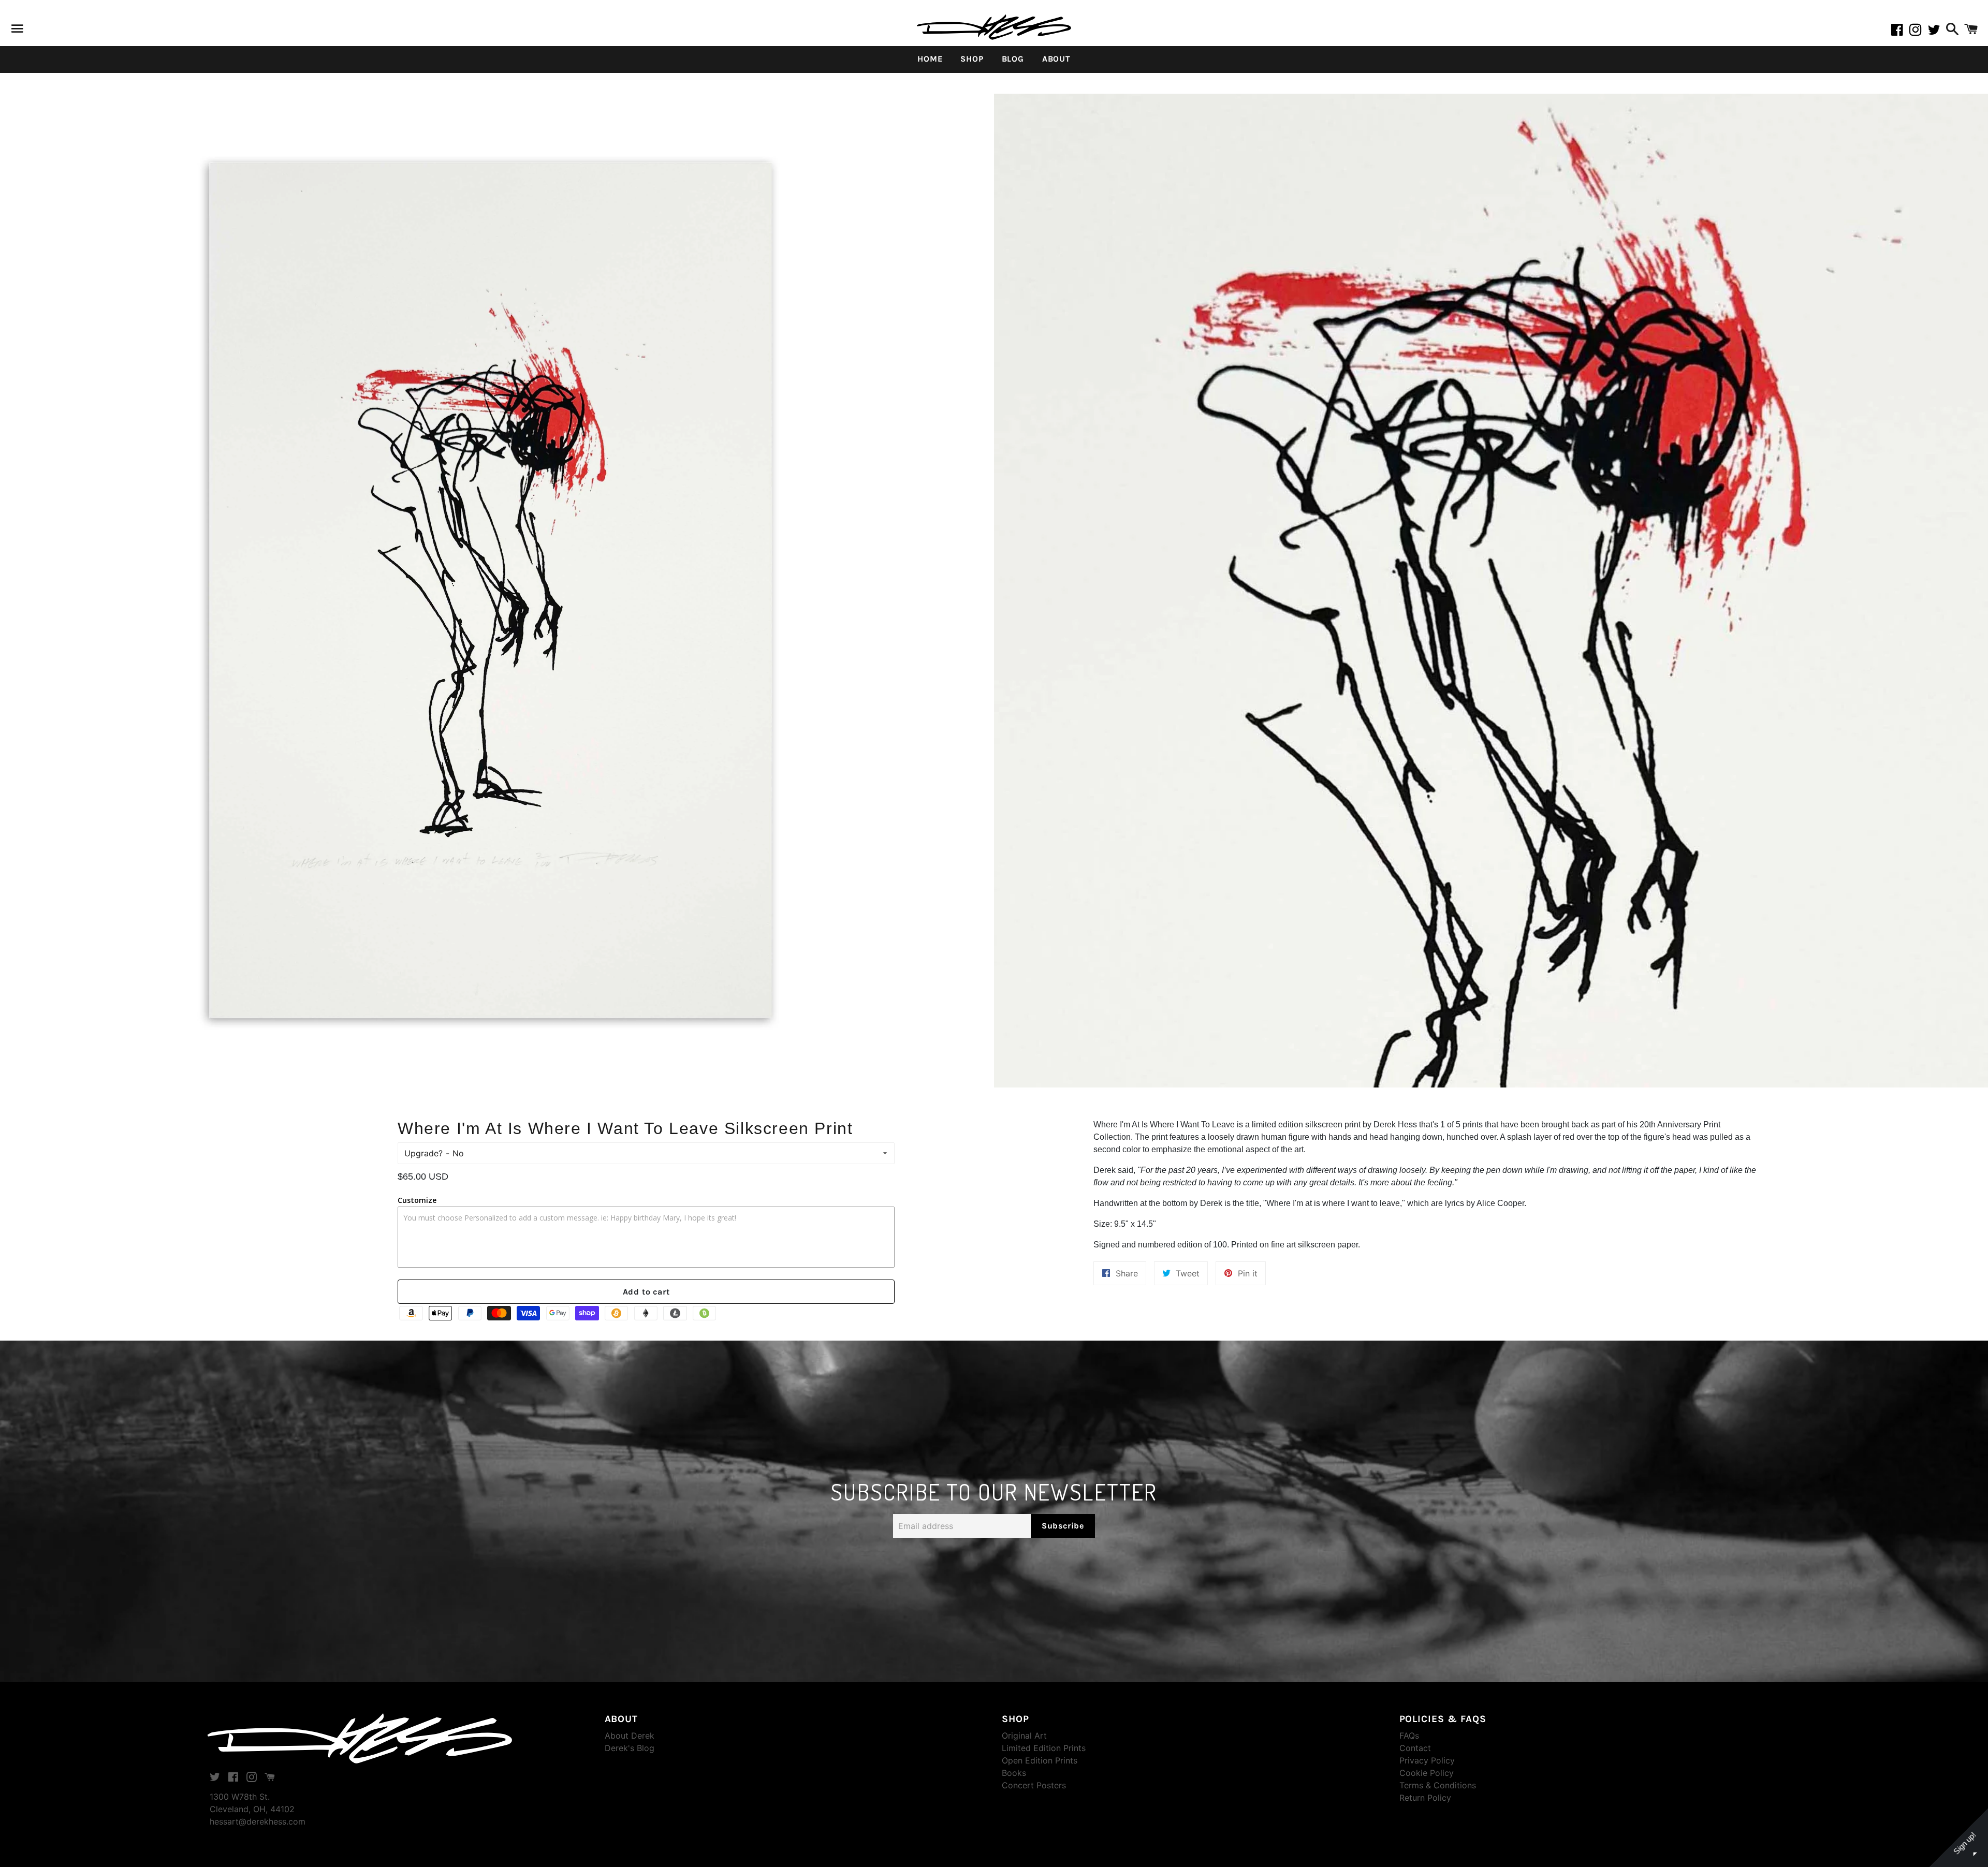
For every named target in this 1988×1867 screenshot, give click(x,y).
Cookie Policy (1427, 1773)
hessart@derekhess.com (258, 1821)
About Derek (630, 1736)
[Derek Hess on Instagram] (1919, 32)
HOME (930, 59)
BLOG (1013, 59)
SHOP (972, 59)
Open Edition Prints (1040, 1760)
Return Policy (1425, 1798)
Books (1014, 1773)
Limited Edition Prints (1044, 1748)
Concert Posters (1034, 1785)
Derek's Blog (630, 1748)
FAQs (1409, 1736)
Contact (1415, 1748)
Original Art (1024, 1736)
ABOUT (1056, 59)
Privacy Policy (1427, 1760)
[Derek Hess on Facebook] (1900, 32)
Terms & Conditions (1438, 1785)
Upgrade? (423, 1153)
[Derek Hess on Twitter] (1935, 32)
